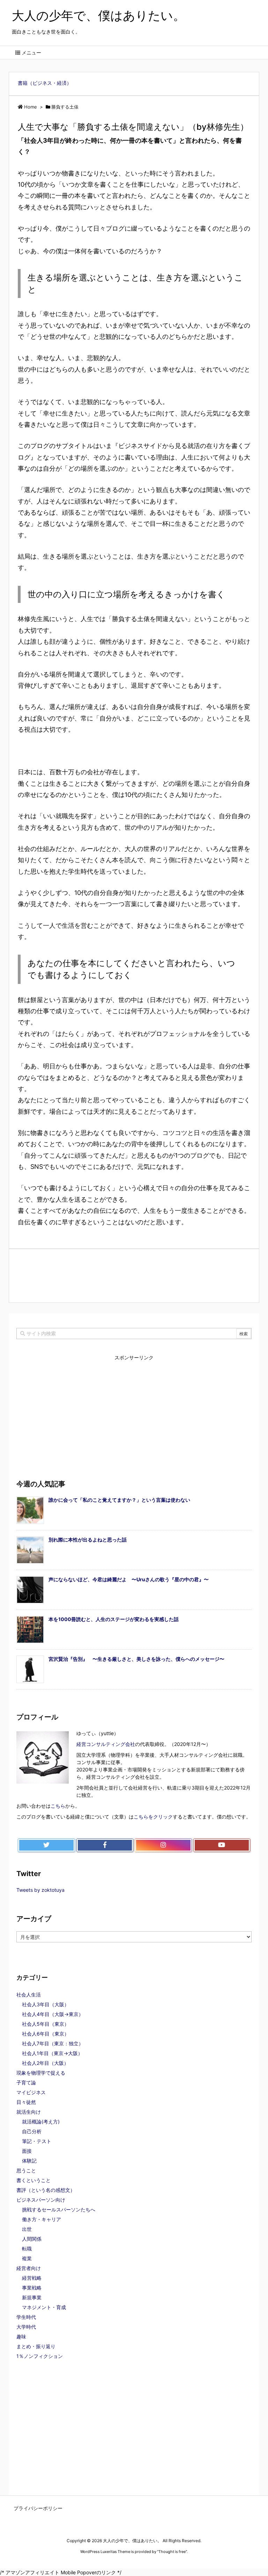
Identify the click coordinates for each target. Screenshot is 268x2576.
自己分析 (32, 2131)
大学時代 (26, 2327)
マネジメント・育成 (44, 2307)
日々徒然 (26, 2102)
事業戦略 (32, 2288)
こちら (58, 1806)
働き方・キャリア (42, 2219)
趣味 (21, 2336)
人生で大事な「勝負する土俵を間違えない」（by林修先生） (133, 127)
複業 (27, 2258)
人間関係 (32, 2239)
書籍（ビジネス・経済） (45, 83)
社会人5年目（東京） (46, 2024)
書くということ (33, 2180)
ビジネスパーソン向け (41, 2200)
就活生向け (29, 2112)
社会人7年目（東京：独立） (53, 2043)
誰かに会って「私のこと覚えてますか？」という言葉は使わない (119, 1500)
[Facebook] (105, 1845)
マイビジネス (31, 2092)
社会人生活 (29, 1995)
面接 (27, 2151)
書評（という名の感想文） (46, 2190)
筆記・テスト (37, 2141)
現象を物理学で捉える (41, 2073)
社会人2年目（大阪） (45, 2063)
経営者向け (29, 2268)
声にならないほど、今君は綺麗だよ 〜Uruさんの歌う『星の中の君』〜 (129, 1579)
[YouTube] (222, 1845)
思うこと (26, 2170)
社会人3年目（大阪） (46, 2004)
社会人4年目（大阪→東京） (53, 2014)
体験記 (29, 2161)
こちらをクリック (153, 1817)
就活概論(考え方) (41, 2122)
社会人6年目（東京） (46, 2034)
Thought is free (172, 2552)
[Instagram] (163, 1845)
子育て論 (26, 2082)
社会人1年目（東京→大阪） (52, 2053)
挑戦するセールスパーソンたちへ (59, 2209)
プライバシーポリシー (38, 2508)
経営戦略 (32, 2278)
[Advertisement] (134, 1275)
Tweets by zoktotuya (40, 1890)
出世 (27, 2229)
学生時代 (26, 2317)
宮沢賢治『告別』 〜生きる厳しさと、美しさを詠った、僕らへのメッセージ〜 (136, 1659)
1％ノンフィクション (40, 2356)
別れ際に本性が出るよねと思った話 (88, 1540)
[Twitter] (46, 1845)
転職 (27, 2249)
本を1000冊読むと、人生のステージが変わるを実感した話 (114, 1619)
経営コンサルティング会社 (106, 1744)
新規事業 (32, 2297)
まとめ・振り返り (36, 2346)
